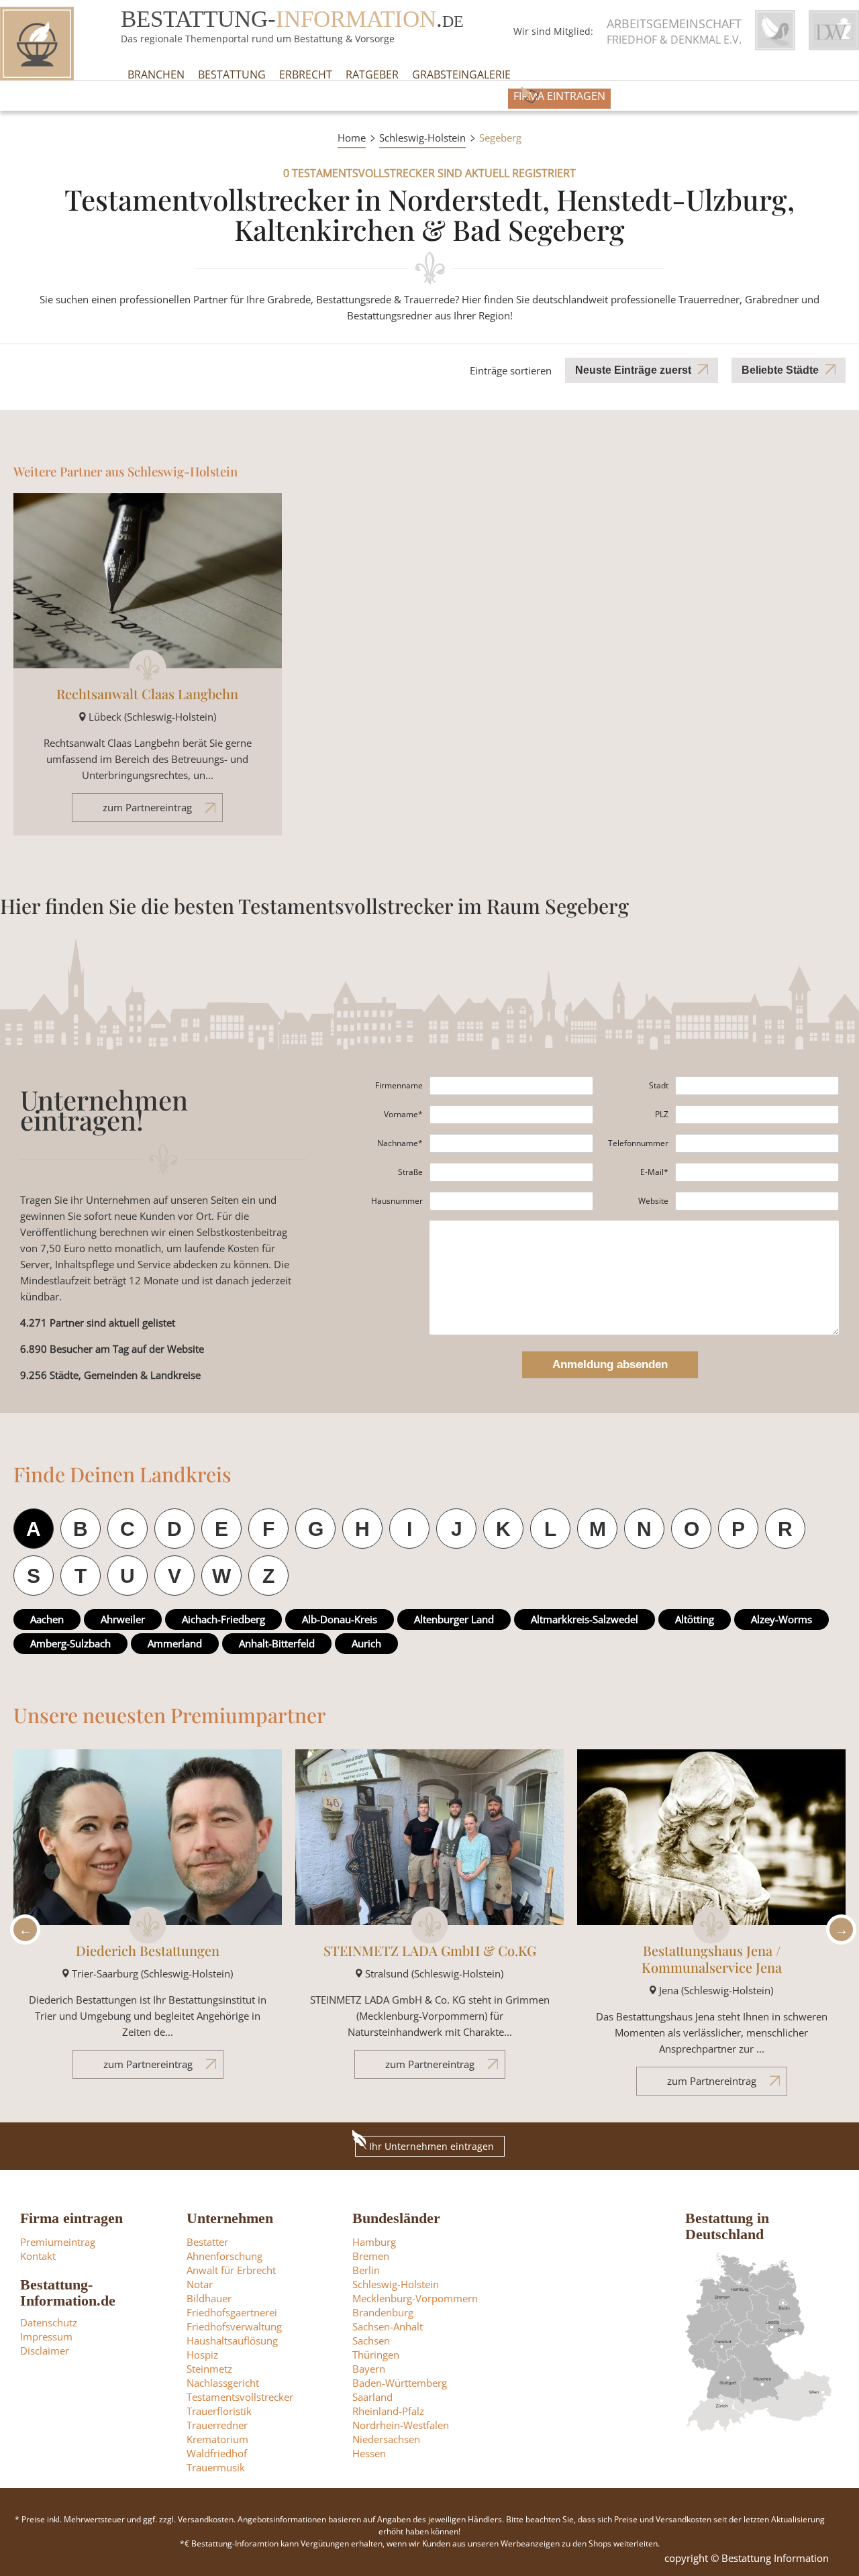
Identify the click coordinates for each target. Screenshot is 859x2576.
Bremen (371, 2256)
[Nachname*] (511, 1143)
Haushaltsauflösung (232, 2340)
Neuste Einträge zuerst (633, 370)
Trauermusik (216, 2467)
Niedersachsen (386, 2439)
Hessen (369, 2453)
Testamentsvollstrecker (240, 2397)
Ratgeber (372, 74)
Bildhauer (209, 2298)
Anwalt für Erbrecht (231, 2270)
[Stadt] (757, 1086)
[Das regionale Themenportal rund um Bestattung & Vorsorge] (37, 44)
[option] (148, 1920)
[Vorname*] (511, 1115)
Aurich (366, 1643)
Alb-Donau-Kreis (340, 1619)
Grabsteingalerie (461, 74)
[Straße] (511, 1172)
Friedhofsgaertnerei (232, 2312)
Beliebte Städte (780, 370)
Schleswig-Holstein (422, 138)
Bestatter (207, 2242)
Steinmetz (209, 2369)
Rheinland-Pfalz (388, 2411)
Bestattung (232, 74)
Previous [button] (21, 1929)
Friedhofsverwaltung (234, 2326)
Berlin (366, 2270)
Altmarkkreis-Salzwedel (585, 1619)
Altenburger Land (454, 1619)
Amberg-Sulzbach (70, 1643)
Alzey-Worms (781, 1619)
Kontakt (38, 2256)
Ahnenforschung (224, 2256)
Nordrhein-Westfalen (401, 2425)
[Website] (757, 1201)
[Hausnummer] (511, 1201)
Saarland (372, 2397)
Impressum (46, 2336)
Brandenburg (383, 2312)
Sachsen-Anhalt (388, 2326)
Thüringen (376, 2355)
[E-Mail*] (757, 1172)
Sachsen (371, 2340)
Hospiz (202, 2355)
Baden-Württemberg (400, 2383)
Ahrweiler (123, 1619)
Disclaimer (45, 2351)
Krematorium (217, 2439)
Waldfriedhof (217, 2453)
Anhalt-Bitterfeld (277, 1643)
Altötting (695, 1619)
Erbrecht (306, 74)
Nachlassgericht (223, 2383)
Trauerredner (217, 2425)
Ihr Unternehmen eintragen (432, 2146)
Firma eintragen (559, 96)
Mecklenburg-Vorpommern (415, 2298)
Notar (200, 2284)
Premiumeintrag (58, 2242)
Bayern (369, 2369)
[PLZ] (757, 1115)
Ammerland (175, 1643)
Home (352, 138)
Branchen (156, 74)
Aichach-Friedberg (223, 1619)
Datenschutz (49, 2322)
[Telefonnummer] (757, 1143)
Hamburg (374, 2242)
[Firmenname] (511, 1086)
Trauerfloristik (219, 2411)
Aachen (47, 1619)
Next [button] (838, 1929)
